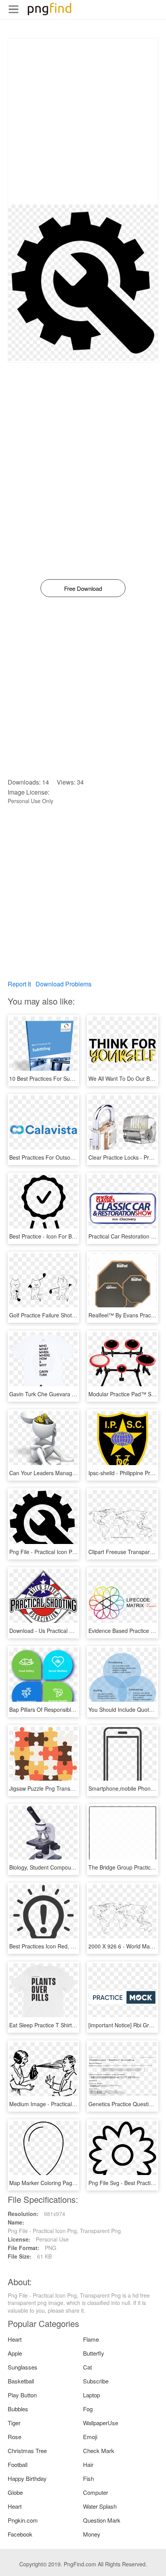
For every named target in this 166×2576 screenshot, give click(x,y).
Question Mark (102, 2520)
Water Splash (100, 2506)
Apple (15, 2353)
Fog (88, 2409)
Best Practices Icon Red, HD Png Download (62, 1946)
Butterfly (94, 2353)
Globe (15, 2492)
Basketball (21, 2381)
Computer (96, 2492)
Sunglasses (23, 2367)
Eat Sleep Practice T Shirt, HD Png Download (64, 2025)
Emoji (90, 2437)
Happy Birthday (27, 2478)
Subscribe (96, 2381)
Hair (88, 2464)
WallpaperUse (101, 2423)
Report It (19, 984)
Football (18, 2464)
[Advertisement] (83, 121)
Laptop (91, 2395)
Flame (91, 2339)
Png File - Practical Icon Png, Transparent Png (66, 1552)
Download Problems (64, 984)
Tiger (14, 2423)
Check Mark (99, 2451)
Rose (14, 2437)
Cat (87, 2367)
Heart (15, 2339)
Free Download (83, 588)
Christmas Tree (27, 2451)
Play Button (22, 2395)
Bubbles (18, 2409)
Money (92, 2534)
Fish (88, 2478)
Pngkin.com (23, 2520)
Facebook (20, 2534)
